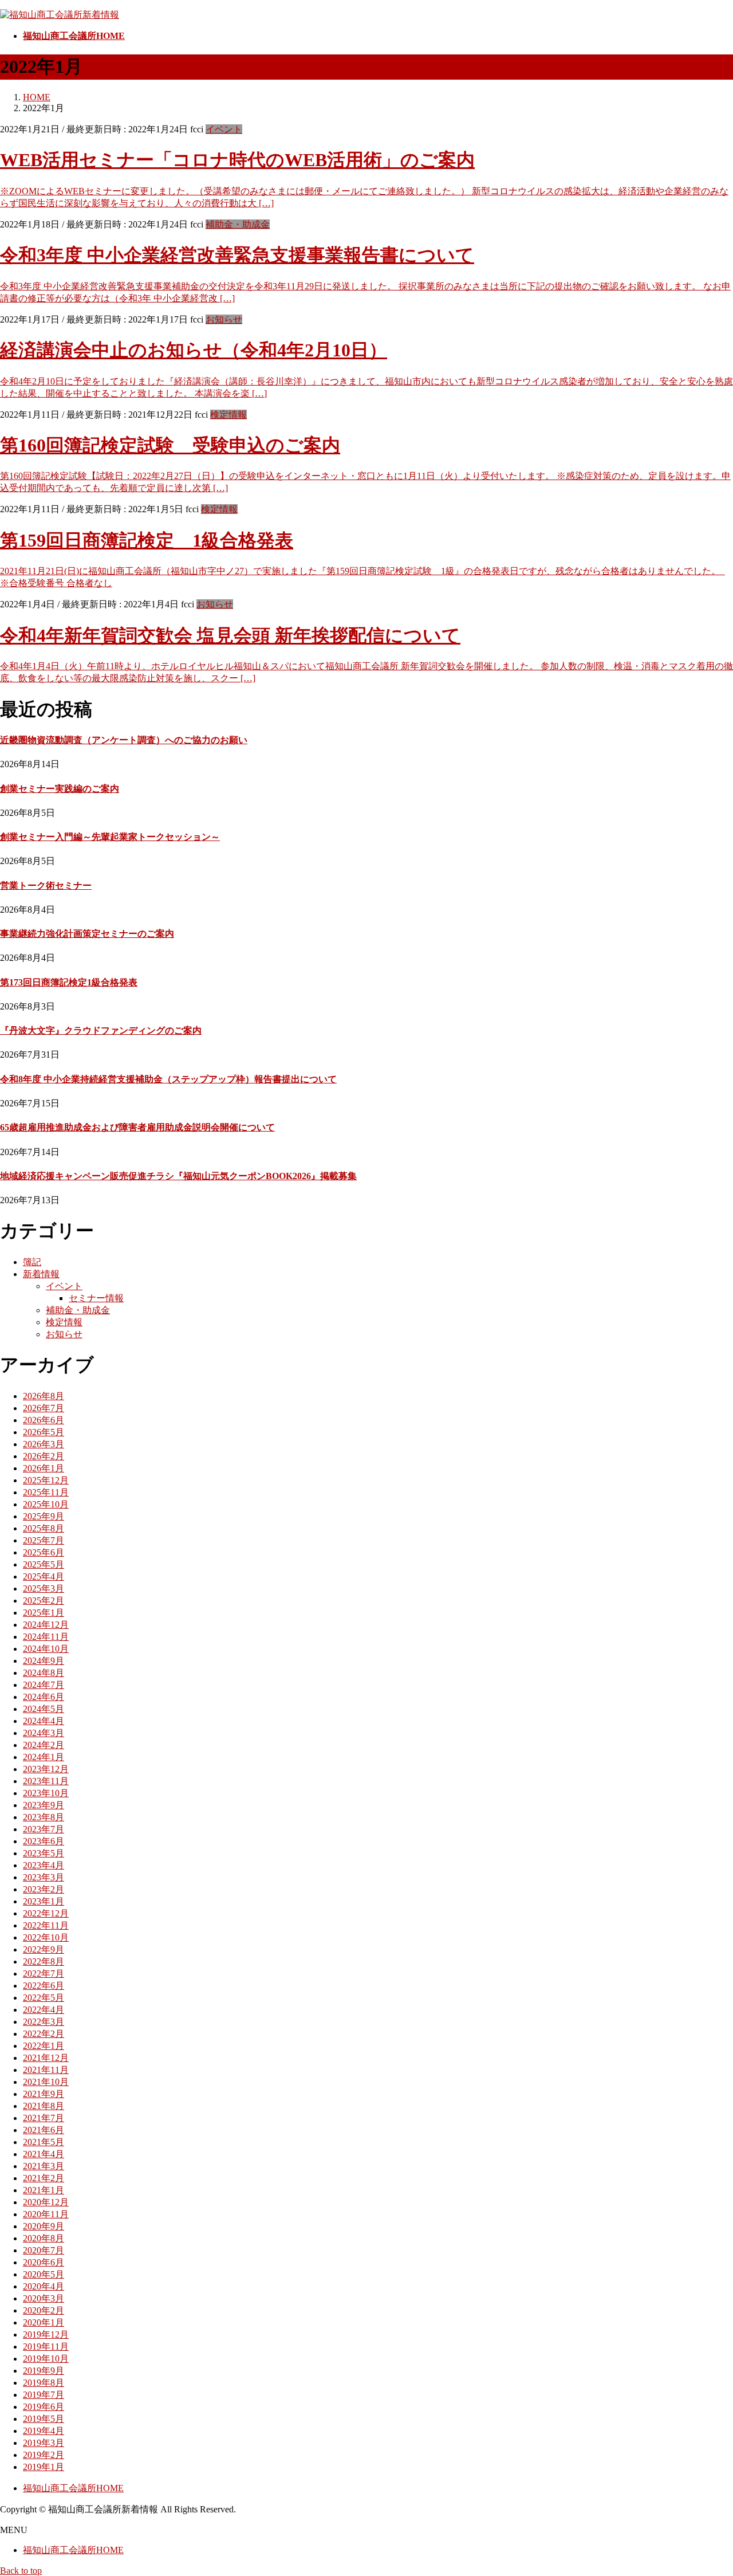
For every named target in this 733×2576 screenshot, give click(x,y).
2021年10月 (46, 2082)
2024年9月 (44, 1661)
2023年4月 (44, 1865)
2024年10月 (46, 1649)
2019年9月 (44, 2371)
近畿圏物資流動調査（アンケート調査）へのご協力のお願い (124, 740)
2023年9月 (44, 1805)
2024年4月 (44, 1721)
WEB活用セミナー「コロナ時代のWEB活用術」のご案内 (237, 160)
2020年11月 (46, 2214)
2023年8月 (44, 1817)
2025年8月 (44, 1528)
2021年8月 (44, 2106)
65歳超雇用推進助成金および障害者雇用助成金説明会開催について (137, 1127)
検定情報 (228, 415)
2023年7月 (44, 1829)
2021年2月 (44, 2178)
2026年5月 (44, 1432)
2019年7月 (44, 2395)
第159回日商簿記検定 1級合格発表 (147, 540)
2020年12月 (46, 2202)
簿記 (32, 1262)
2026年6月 (44, 1420)
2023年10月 (46, 1793)
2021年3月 (44, 2166)
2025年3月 (44, 1589)
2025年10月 (46, 1504)
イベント (224, 129)
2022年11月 (46, 1925)
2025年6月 (44, 1552)
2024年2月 (44, 1745)
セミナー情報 (96, 1298)
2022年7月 (44, 1974)
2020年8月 (44, 2238)
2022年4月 (44, 2010)
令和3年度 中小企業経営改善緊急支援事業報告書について (237, 255)
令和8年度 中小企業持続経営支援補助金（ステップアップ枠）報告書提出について (168, 1079)
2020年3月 (44, 2298)
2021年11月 (46, 2070)
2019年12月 (46, 2334)
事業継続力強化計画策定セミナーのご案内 (87, 934)
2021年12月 (46, 2058)
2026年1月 (44, 1468)
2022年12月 (46, 1913)
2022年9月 (44, 1949)
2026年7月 (44, 1408)
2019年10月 (46, 2359)
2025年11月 (46, 1492)
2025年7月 (44, 1540)
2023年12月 (46, 1769)
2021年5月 (44, 2142)
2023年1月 (44, 1901)
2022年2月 (44, 2034)
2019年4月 (44, 2431)
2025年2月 (44, 1601)
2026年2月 (44, 1456)
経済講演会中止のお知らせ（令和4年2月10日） (194, 350)
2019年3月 (44, 2443)
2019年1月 (44, 2467)
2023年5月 (44, 1853)
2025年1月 (44, 1613)
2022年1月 (44, 2046)
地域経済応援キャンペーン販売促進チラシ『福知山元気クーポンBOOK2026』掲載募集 (178, 1176)
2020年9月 (44, 2226)
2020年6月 (44, 2262)
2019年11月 (46, 2347)
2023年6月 (44, 1841)
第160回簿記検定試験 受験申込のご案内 (170, 445)
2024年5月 (44, 1709)
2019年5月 (44, 2419)
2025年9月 (44, 1516)
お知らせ (224, 319)
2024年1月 (44, 1757)
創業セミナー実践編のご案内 (60, 789)
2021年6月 (44, 2130)
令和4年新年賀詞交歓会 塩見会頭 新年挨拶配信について (230, 635)
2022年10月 (46, 1937)
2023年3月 (44, 1877)
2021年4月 (44, 2154)
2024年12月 (46, 1625)
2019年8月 (44, 2383)
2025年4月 (44, 1576)
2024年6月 (44, 1697)
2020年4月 (44, 2286)
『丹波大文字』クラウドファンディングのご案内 (101, 1030)
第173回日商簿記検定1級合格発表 (69, 982)
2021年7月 (44, 2118)
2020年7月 (44, 2250)
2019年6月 (44, 2407)
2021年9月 (44, 2094)
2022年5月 (44, 1998)
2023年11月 (46, 1781)
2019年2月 (44, 2455)
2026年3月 (44, 1444)
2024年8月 (44, 1673)
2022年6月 (44, 1986)
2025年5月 (44, 1564)
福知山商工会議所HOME (73, 2488)
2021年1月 (44, 2190)
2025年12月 (46, 1480)
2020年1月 (44, 2322)
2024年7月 (44, 1685)
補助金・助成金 (238, 224)
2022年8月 (44, 1962)
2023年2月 (44, 1889)
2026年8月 (44, 1396)
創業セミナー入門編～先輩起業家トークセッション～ (110, 837)
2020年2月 (44, 2310)
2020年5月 (44, 2274)
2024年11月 (46, 1637)
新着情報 (41, 1274)
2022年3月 (44, 2022)
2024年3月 (44, 1733)
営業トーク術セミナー (46, 886)
